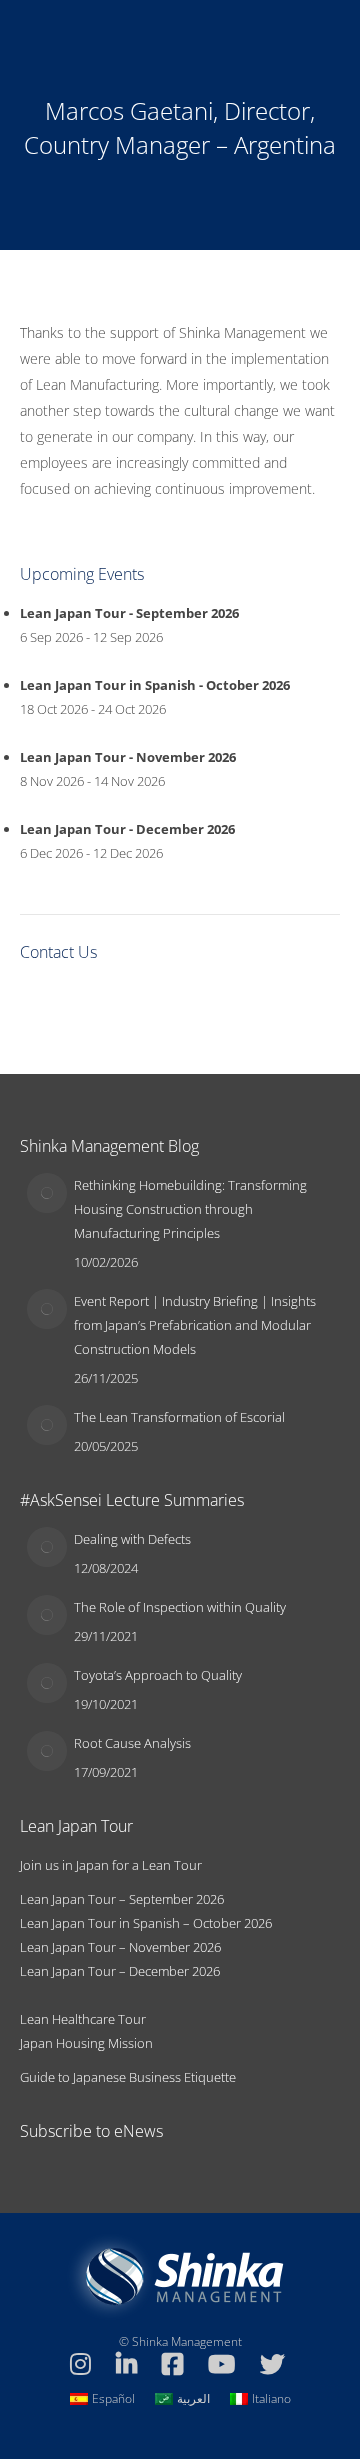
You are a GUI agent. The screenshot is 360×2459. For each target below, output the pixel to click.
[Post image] (47, 1193)
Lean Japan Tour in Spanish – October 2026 (146, 1923)
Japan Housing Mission (86, 2043)
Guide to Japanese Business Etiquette (128, 2077)
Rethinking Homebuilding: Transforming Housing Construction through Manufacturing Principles (190, 1209)
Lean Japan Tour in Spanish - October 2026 (155, 685)
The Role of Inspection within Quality (180, 1607)
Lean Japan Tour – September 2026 (122, 1899)
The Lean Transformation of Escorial (179, 1417)
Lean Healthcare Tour (83, 2019)
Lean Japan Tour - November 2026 (128, 757)
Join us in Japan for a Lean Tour (111, 1865)
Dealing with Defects (132, 1539)
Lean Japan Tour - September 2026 (129, 613)
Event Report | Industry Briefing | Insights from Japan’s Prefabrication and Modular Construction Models (195, 1325)
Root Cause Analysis (132, 1743)
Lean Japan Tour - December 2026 (127, 829)
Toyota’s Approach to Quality (158, 1675)
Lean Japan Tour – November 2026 (120, 1947)
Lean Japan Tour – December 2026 (120, 1971)
